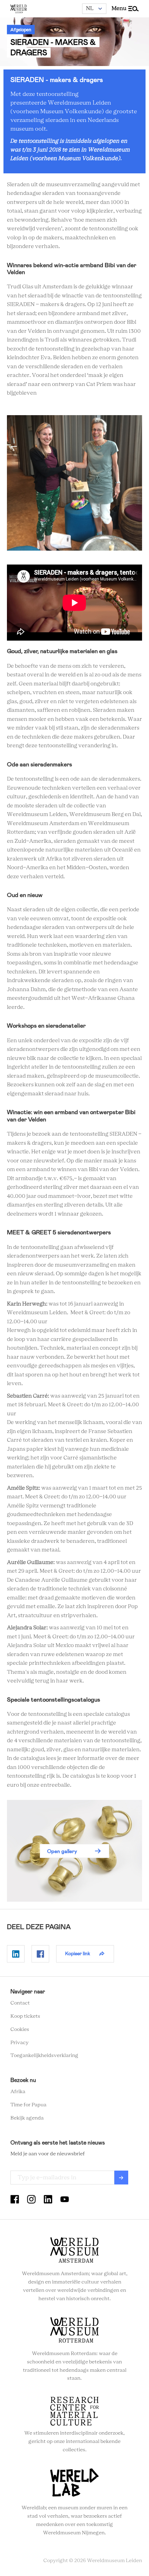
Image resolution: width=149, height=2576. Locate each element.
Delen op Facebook (40, 1954)
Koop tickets (25, 2016)
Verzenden (121, 2178)
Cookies (20, 2030)
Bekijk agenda (27, 2118)
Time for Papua (28, 2105)
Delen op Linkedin (16, 1954)
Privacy (20, 2043)
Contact (20, 2003)
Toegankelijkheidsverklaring (44, 2056)
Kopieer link (78, 1953)
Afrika (18, 2092)
